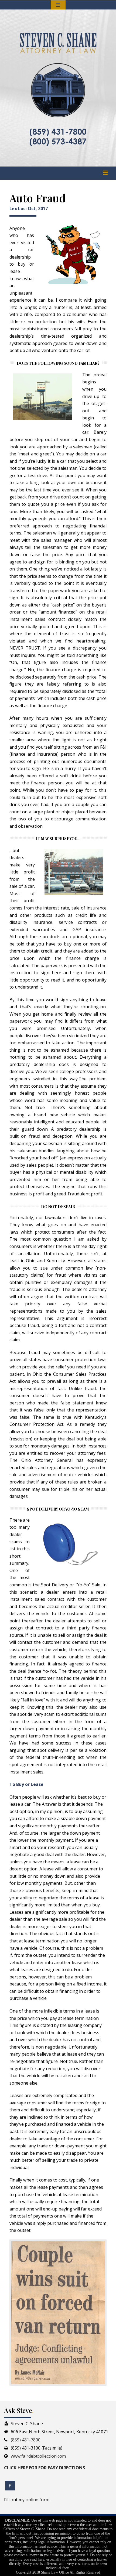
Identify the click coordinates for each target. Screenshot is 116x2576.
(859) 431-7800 (26, 2440)
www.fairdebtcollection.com (38, 2456)
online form (37, 2500)
